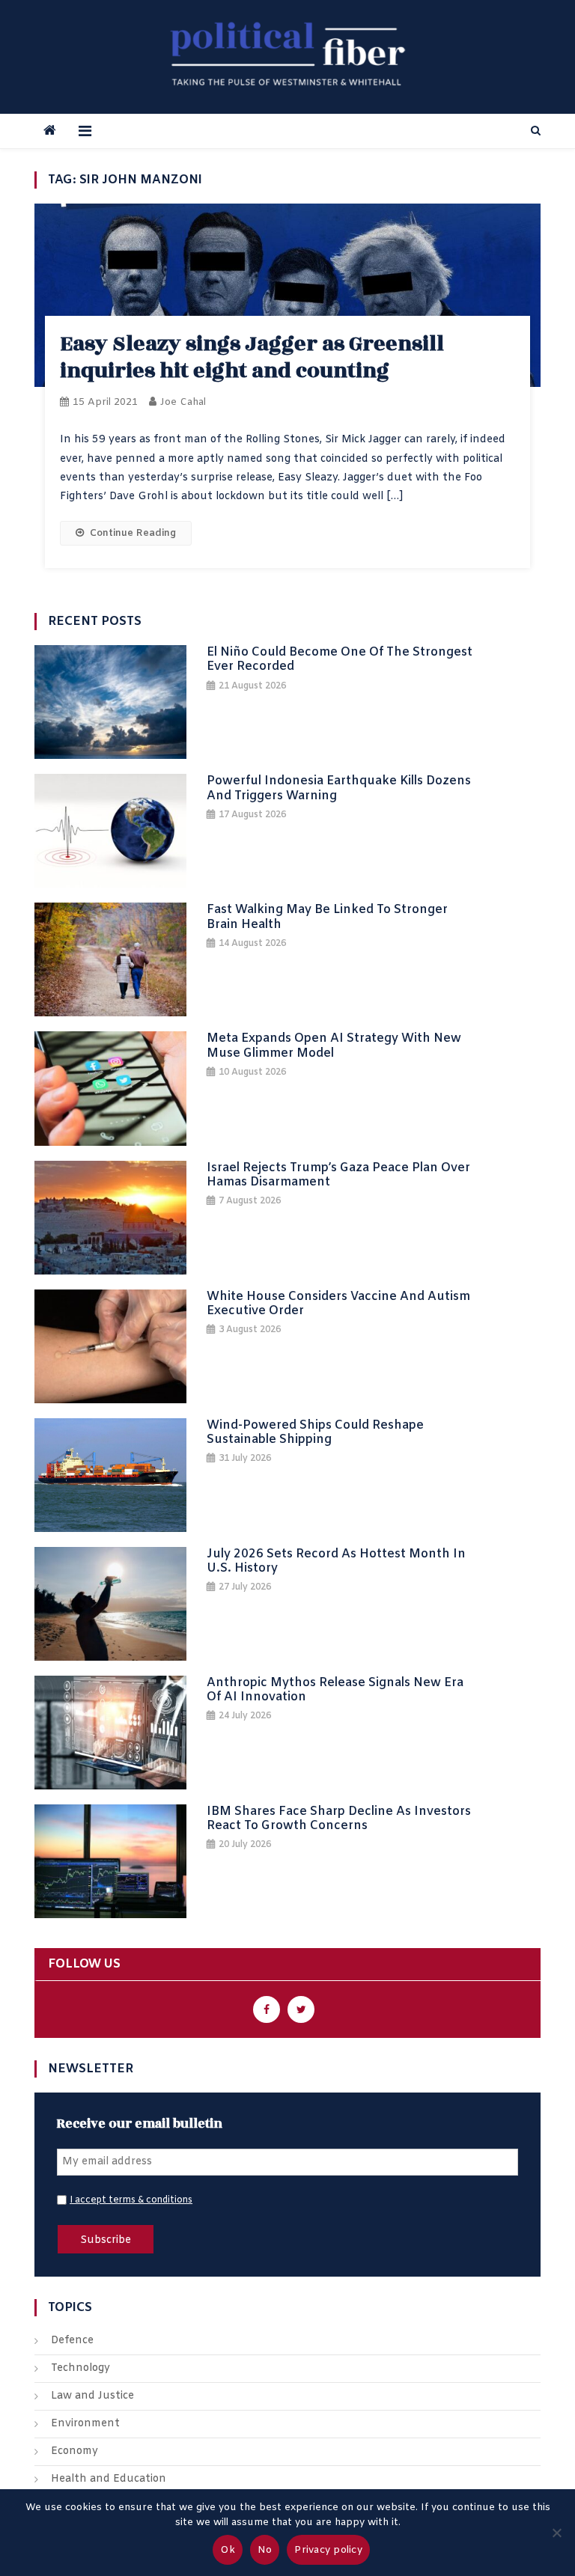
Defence (72, 2341)
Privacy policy (328, 2550)
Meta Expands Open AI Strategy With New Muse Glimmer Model (334, 1046)
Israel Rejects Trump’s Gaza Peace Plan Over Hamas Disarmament (338, 1175)
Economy (74, 2451)
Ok (228, 2550)
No (265, 2550)
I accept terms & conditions (131, 2200)
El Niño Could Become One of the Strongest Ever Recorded (340, 659)
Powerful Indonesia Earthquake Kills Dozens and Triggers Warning (339, 788)
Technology (80, 2368)
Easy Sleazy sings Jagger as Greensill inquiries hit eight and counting (252, 357)
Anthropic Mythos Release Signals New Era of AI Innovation (335, 1690)
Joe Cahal (183, 402)
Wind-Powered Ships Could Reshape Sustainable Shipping (315, 1432)
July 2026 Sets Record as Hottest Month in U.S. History (336, 1561)
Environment (85, 2424)
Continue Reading (133, 533)
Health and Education (109, 2479)
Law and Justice (92, 2396)
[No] (556, 2533)
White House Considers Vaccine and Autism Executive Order (338, 1304)
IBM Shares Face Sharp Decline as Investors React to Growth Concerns (339, 1819)
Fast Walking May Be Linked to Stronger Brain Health (327, 917)
